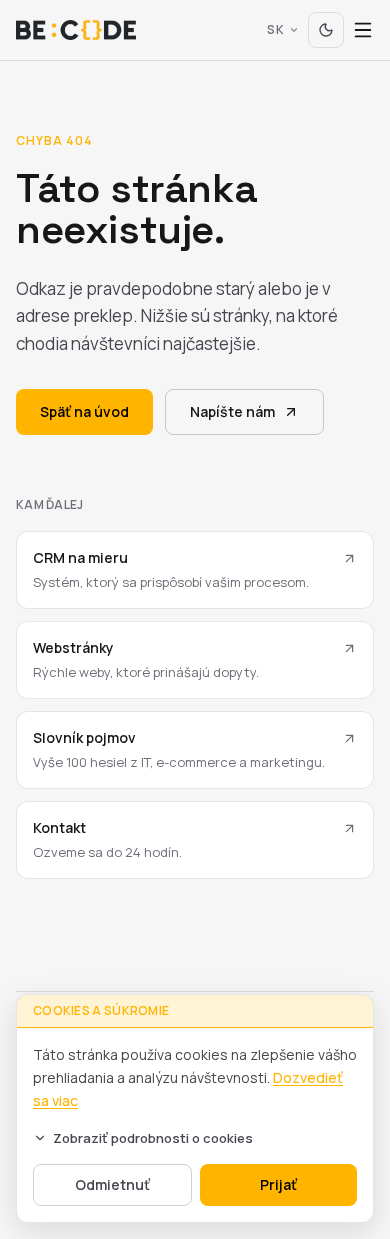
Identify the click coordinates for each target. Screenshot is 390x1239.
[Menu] (363, 30)
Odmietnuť (112, 1184)
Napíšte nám (232, 411)
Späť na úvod (84, 411)
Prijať (278, 1184)
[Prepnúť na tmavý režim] (326, 30)
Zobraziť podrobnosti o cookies (153, 1138)
